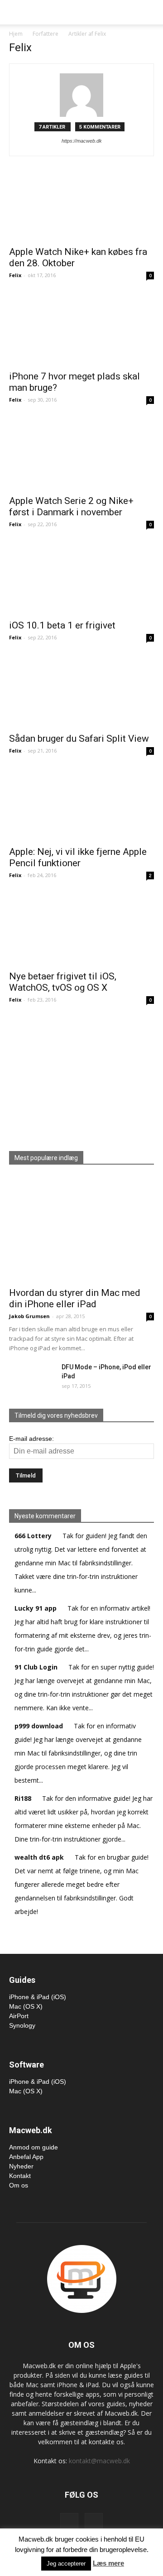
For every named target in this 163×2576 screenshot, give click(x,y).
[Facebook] (69, 2522)
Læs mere (108, 2563)
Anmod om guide (34, 2147)
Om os (19, 2185)
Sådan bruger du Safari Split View (79, 739)
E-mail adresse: (31, 1439)
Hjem (16, 34)
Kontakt (20, 2176)
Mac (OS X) (26, 2006)
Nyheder (21, 2166)
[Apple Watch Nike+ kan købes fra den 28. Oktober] (81, 205)
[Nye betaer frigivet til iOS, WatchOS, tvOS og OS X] (81, 929)
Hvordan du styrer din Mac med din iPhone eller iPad (75, 1298)
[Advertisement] (81, 1075)
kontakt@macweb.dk (99, 2461)
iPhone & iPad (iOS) (38, 1997)
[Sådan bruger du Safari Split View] (81, 691)
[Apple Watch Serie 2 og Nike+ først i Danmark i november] (81, 454)
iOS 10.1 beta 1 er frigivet (62, 625)
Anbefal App (26, 2157)
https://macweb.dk (82, 141)
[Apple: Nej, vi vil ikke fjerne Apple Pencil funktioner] (81, 805)
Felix (15, 275)
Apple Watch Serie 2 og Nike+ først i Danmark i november (71, 506)
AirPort (19, 2016)
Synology (22, 2025)
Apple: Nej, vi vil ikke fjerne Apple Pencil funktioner (78, 857)
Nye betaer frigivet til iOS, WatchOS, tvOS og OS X (63, 982)
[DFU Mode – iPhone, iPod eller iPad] (25, 1374)
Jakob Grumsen (29, 1316)
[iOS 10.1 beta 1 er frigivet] (81, 578)
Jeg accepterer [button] (66, 2564)
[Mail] (94, 2522)
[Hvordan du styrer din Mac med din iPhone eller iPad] (81, 1229)
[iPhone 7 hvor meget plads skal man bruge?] (81, 329)
